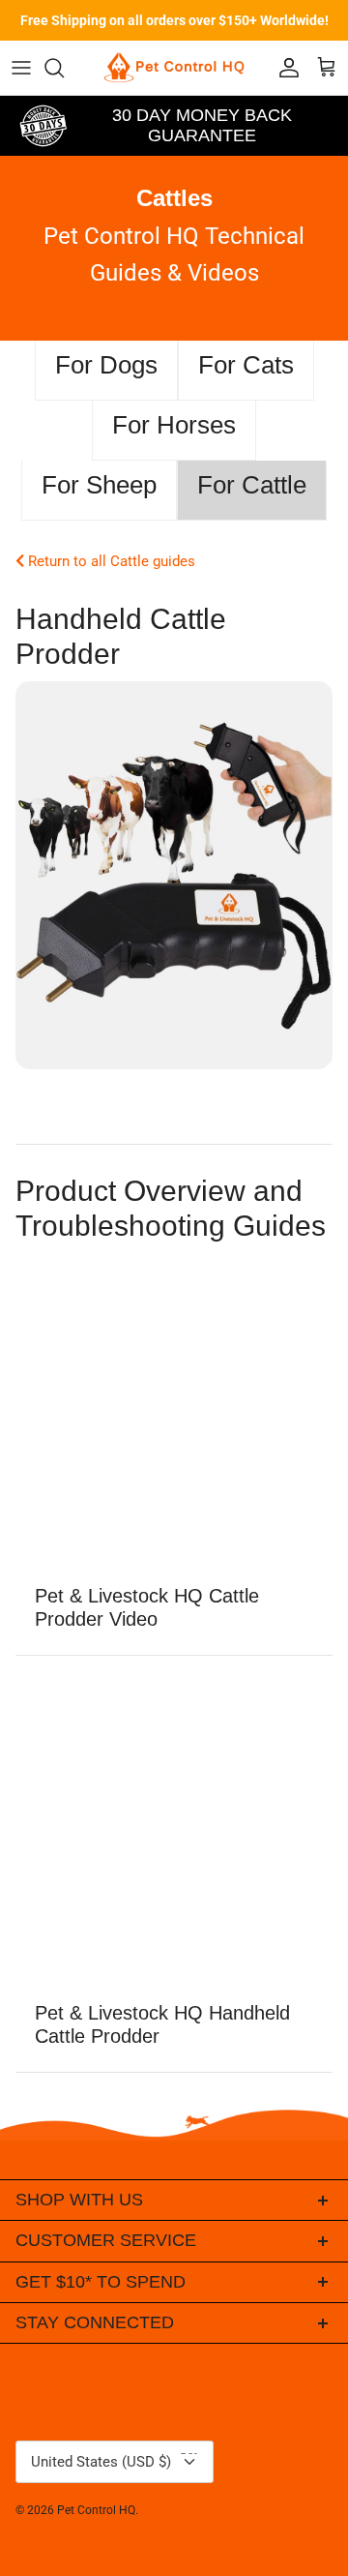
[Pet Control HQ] (174, 68)
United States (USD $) (119, 2456)
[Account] (284, 68)
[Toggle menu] (21, 68)
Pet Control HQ (96, 2510)
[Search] (64, 68)
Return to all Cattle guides (110, 561)
